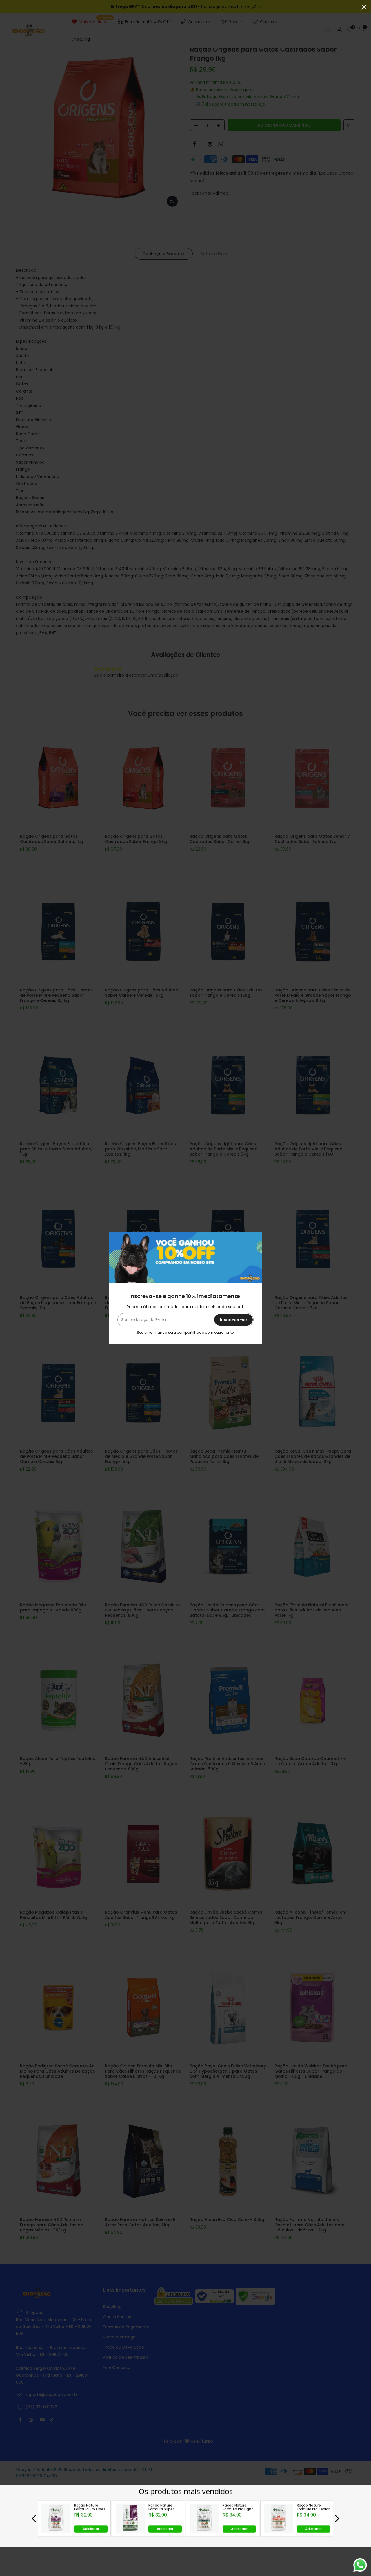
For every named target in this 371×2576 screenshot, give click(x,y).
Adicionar (91, 2529)
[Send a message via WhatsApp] (360, 2565)
